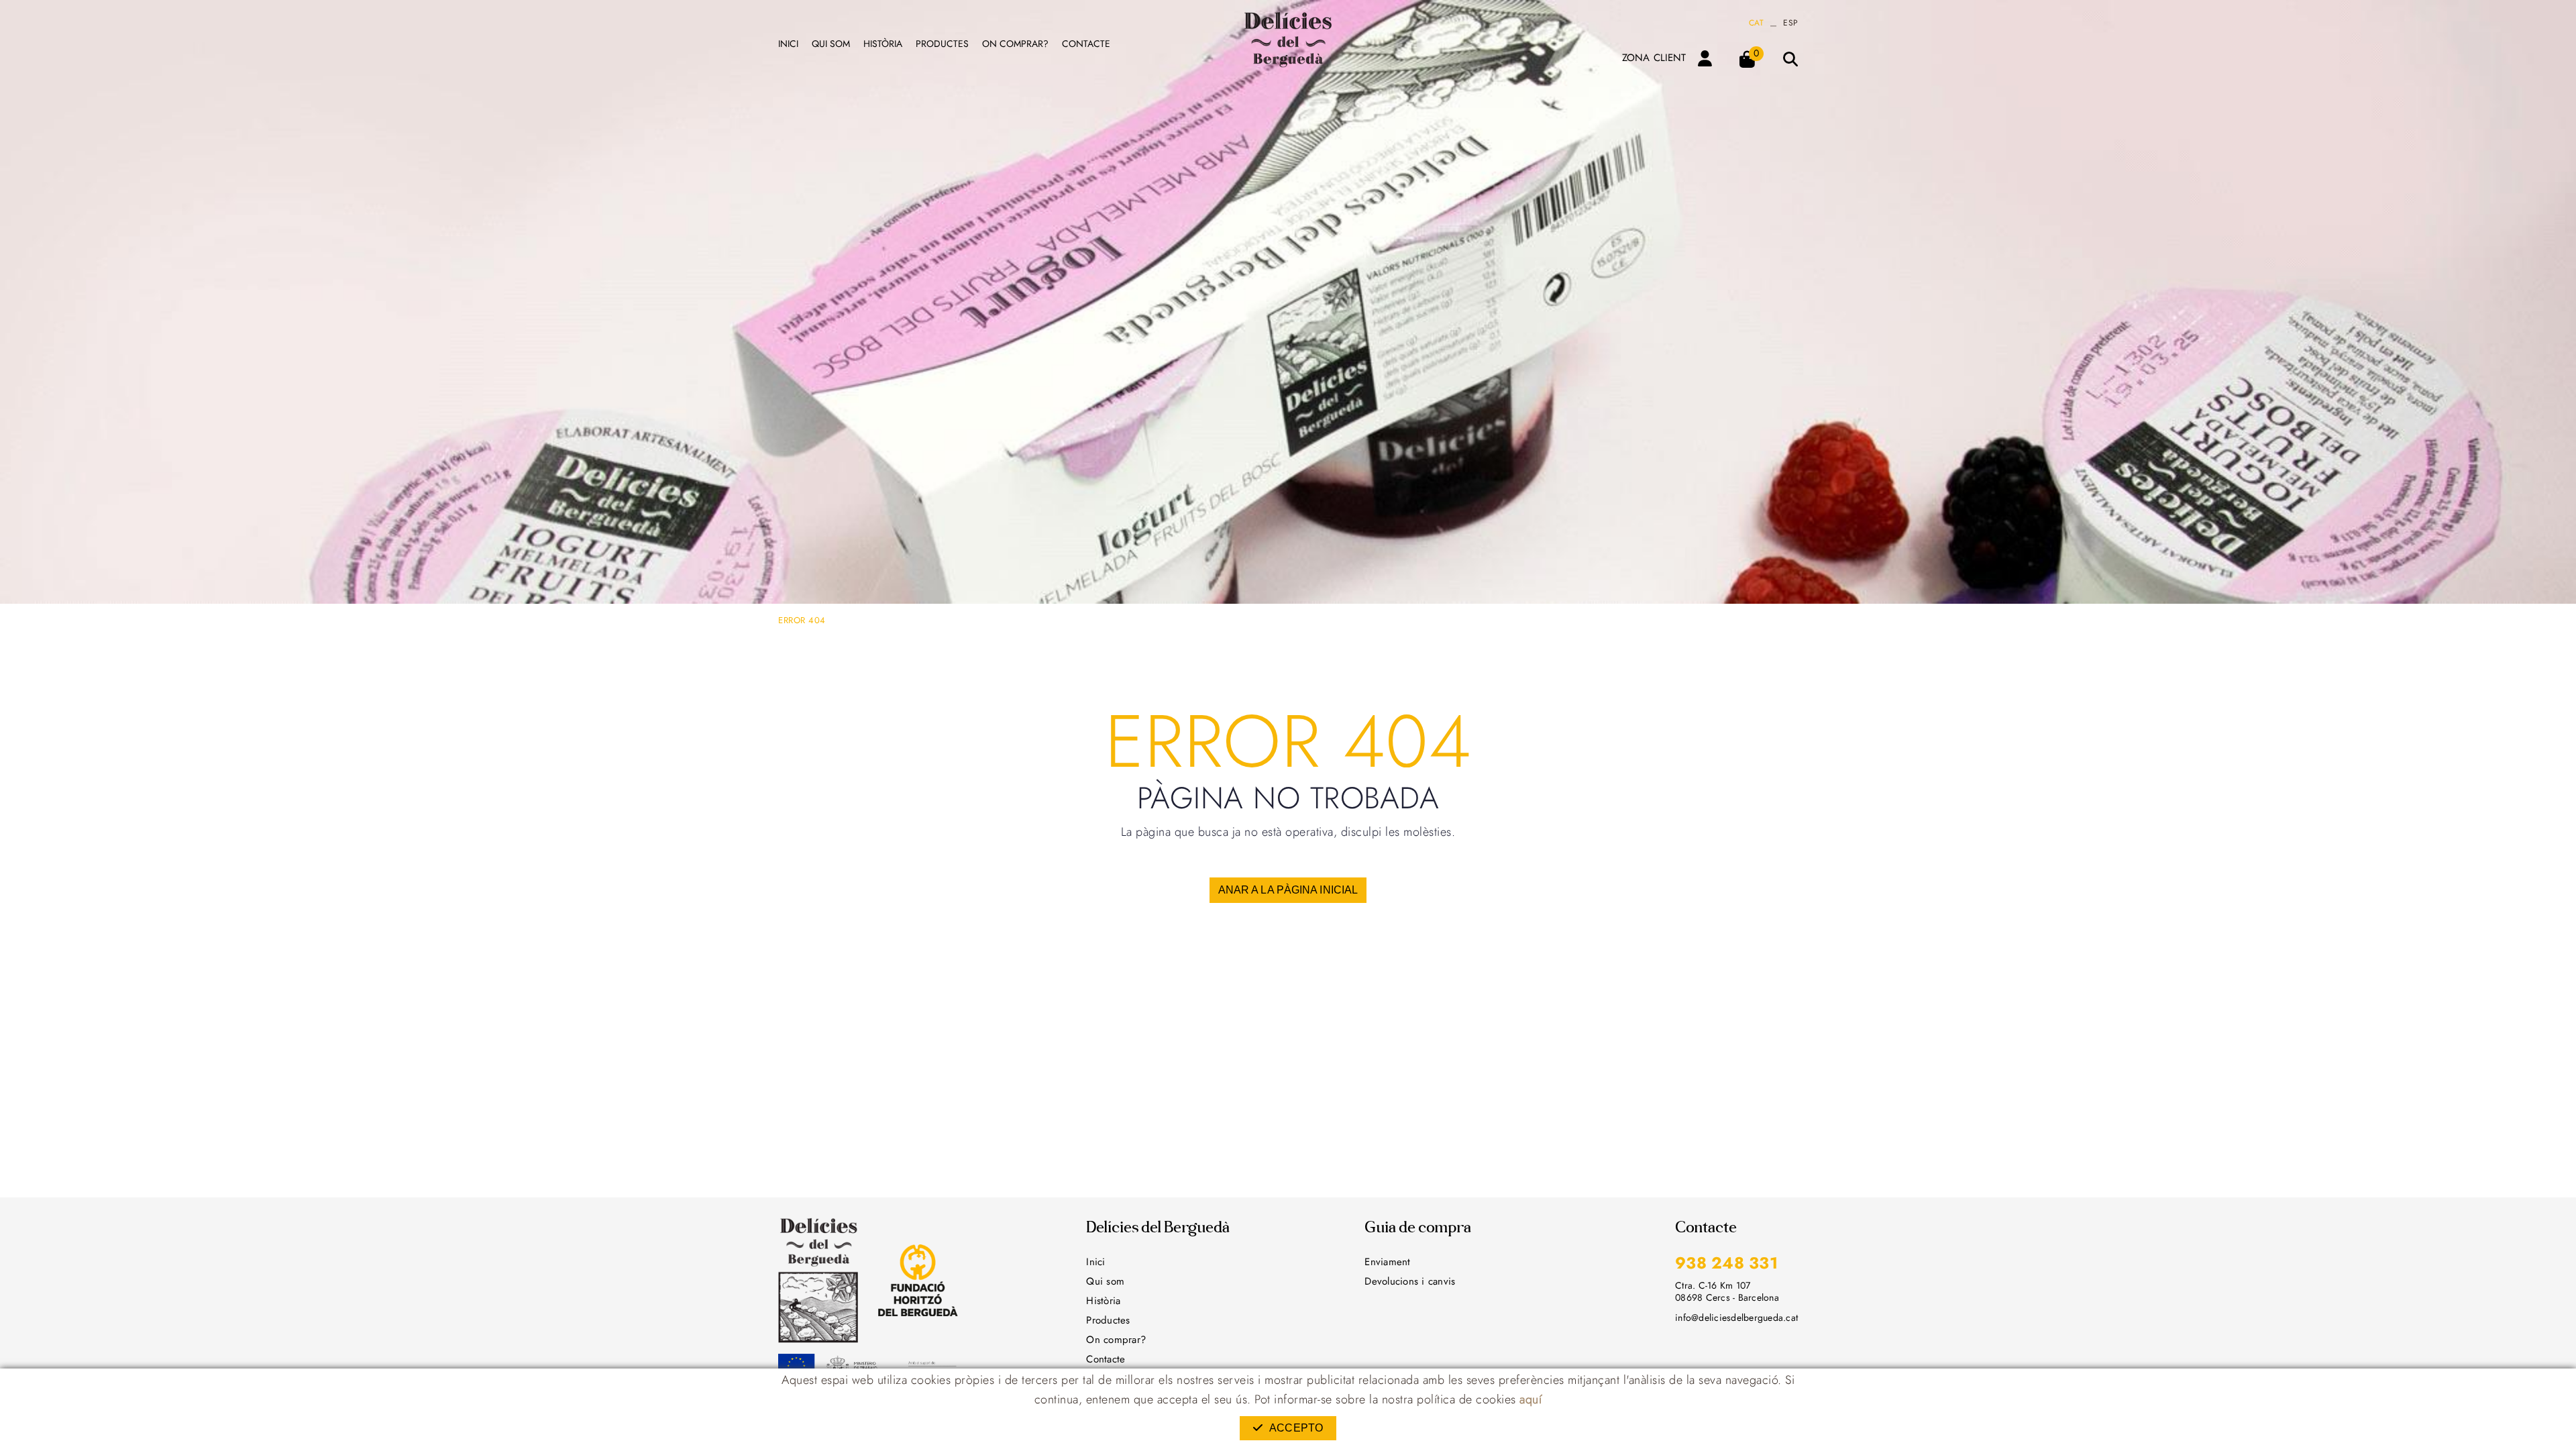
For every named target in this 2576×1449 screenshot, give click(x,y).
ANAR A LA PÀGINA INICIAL (1288, 890)
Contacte (1106, 1359)
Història (1103, 1301)
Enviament (1387, 1262)
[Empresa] (1288, 40)
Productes (1108, 1320)
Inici (1095, 1262)
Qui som (1105, 1281)
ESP (1790, 23)
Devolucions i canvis (1410, 1281)
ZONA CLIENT (1654, 58)
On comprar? (1116, 1340)
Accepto (1296, 1428)
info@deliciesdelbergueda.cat (1736, 1318)
